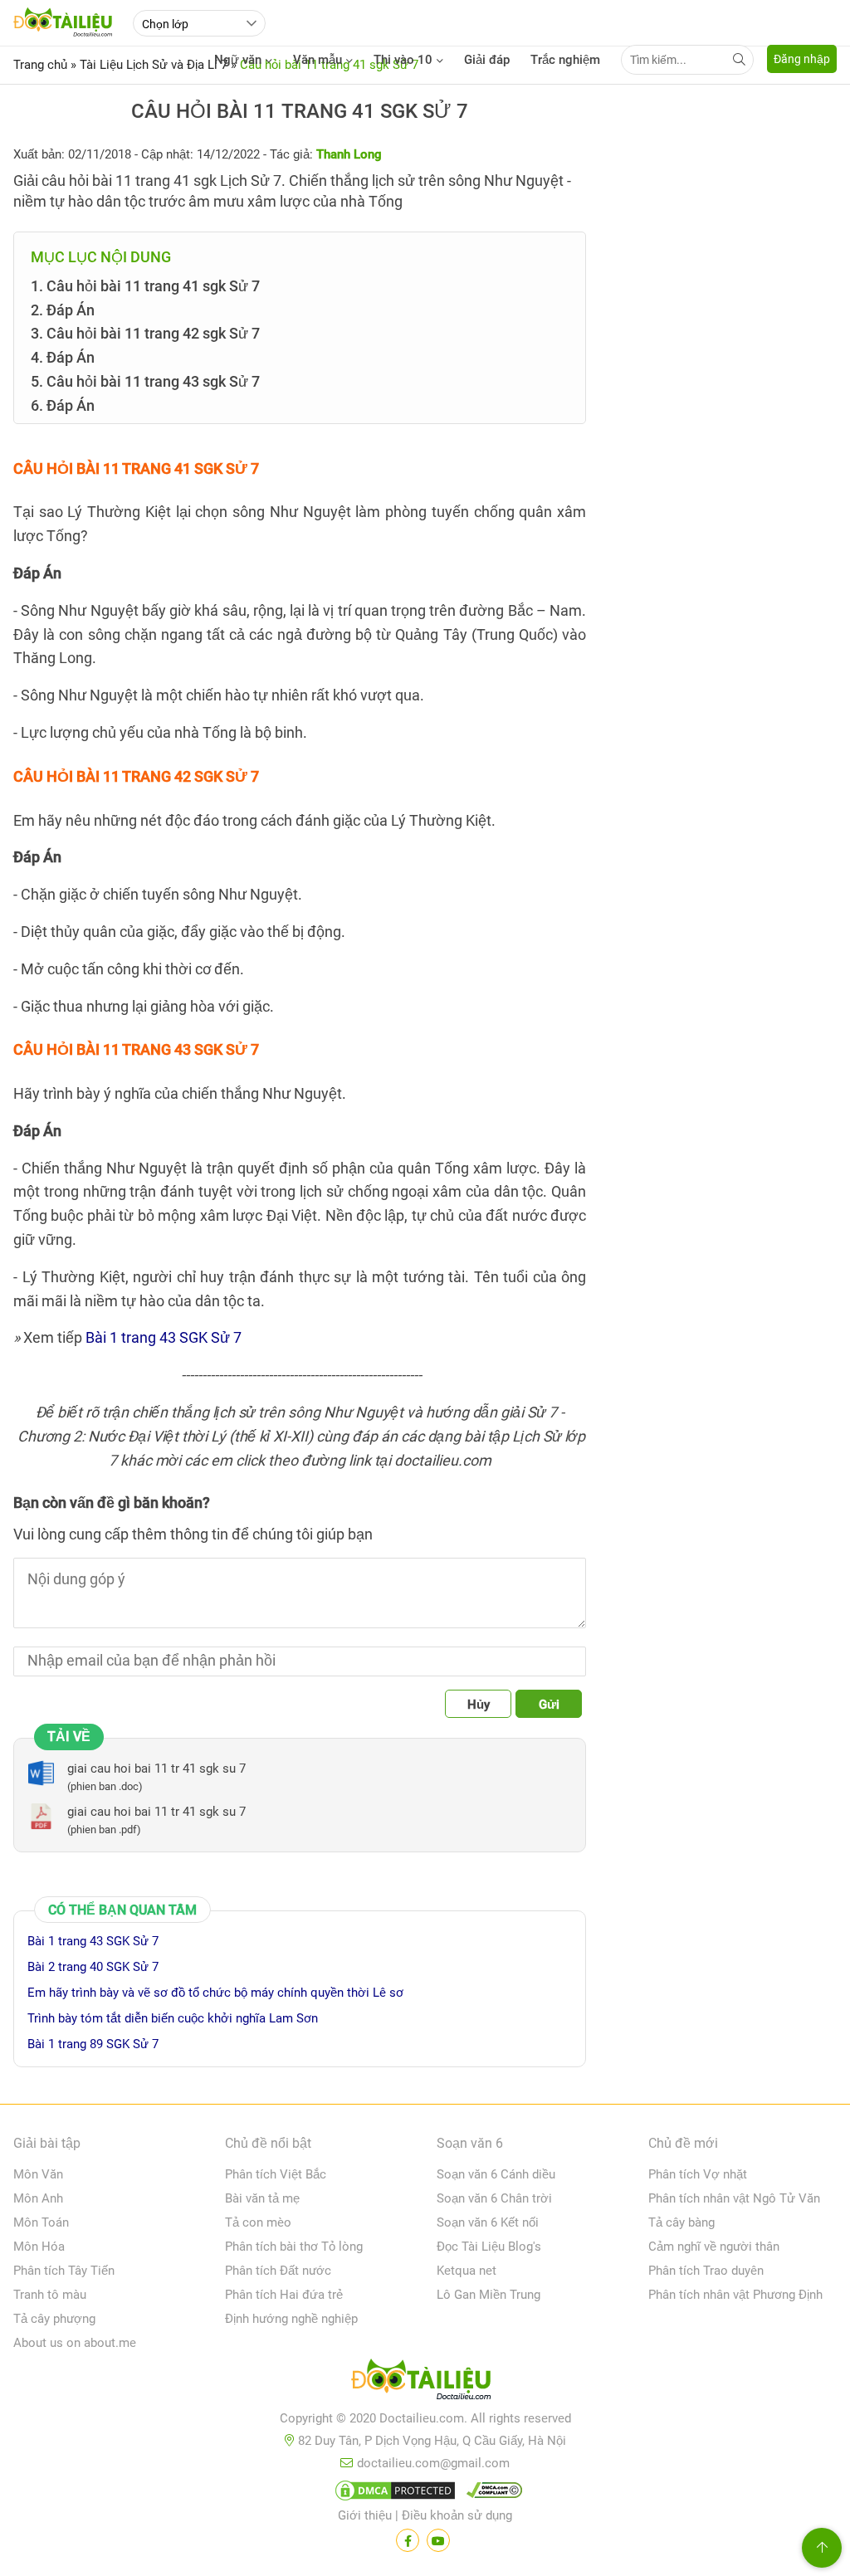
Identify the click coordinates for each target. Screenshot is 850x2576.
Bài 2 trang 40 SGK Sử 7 (93, 1967)
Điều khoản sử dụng (457, 2515)
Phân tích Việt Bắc (276, 2174)
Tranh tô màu (50, 2295)
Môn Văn (38, 2174)
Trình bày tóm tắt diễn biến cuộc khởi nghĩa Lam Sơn (173, 2018)
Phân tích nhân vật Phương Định (735, 2295)
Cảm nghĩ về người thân (714, 2247)
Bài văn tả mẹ (262, 2198)
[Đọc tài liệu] (408, 2540)
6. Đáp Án (63, 405)
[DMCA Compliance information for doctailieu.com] (491, 2494)
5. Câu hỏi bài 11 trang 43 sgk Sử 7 (145, 381)
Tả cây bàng (681, 2222)
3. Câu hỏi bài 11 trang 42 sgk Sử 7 (145, 333)
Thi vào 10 (403, 60)
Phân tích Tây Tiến (64, 2271)
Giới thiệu (365, 2515)
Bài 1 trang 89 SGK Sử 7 (93, 2044)
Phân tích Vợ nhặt (698, 2174)
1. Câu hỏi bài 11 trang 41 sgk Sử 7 (145, 286)
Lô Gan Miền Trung (489, 2295)
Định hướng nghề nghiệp (291, 2319)
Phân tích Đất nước (278, 2271)
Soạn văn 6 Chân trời (494, 2198)
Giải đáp (487, 60)
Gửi (549, 1705)
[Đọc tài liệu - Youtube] (438, 2540)
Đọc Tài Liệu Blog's (489, 2247)
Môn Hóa (39, 2247)
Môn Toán (41, 2222)
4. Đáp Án (63, 357)
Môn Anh (38, 2198)
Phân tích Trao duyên (706, 2271)
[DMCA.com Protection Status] (393, 2494)
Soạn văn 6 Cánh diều (496, 2174)
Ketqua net (467, 2271)
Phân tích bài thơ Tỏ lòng (294, 2247)
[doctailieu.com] (425, 2383)
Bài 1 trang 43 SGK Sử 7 (164, 1337)
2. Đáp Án (63, 310)
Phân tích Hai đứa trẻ (284, 2295)
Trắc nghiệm (565, 60)
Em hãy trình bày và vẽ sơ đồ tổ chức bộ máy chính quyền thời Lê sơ (215, 1993)
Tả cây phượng (54, 2319)
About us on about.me (75, 2343)
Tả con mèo (258, 2222)
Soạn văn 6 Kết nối (488, 2222)
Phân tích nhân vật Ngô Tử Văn (734, 2198)
